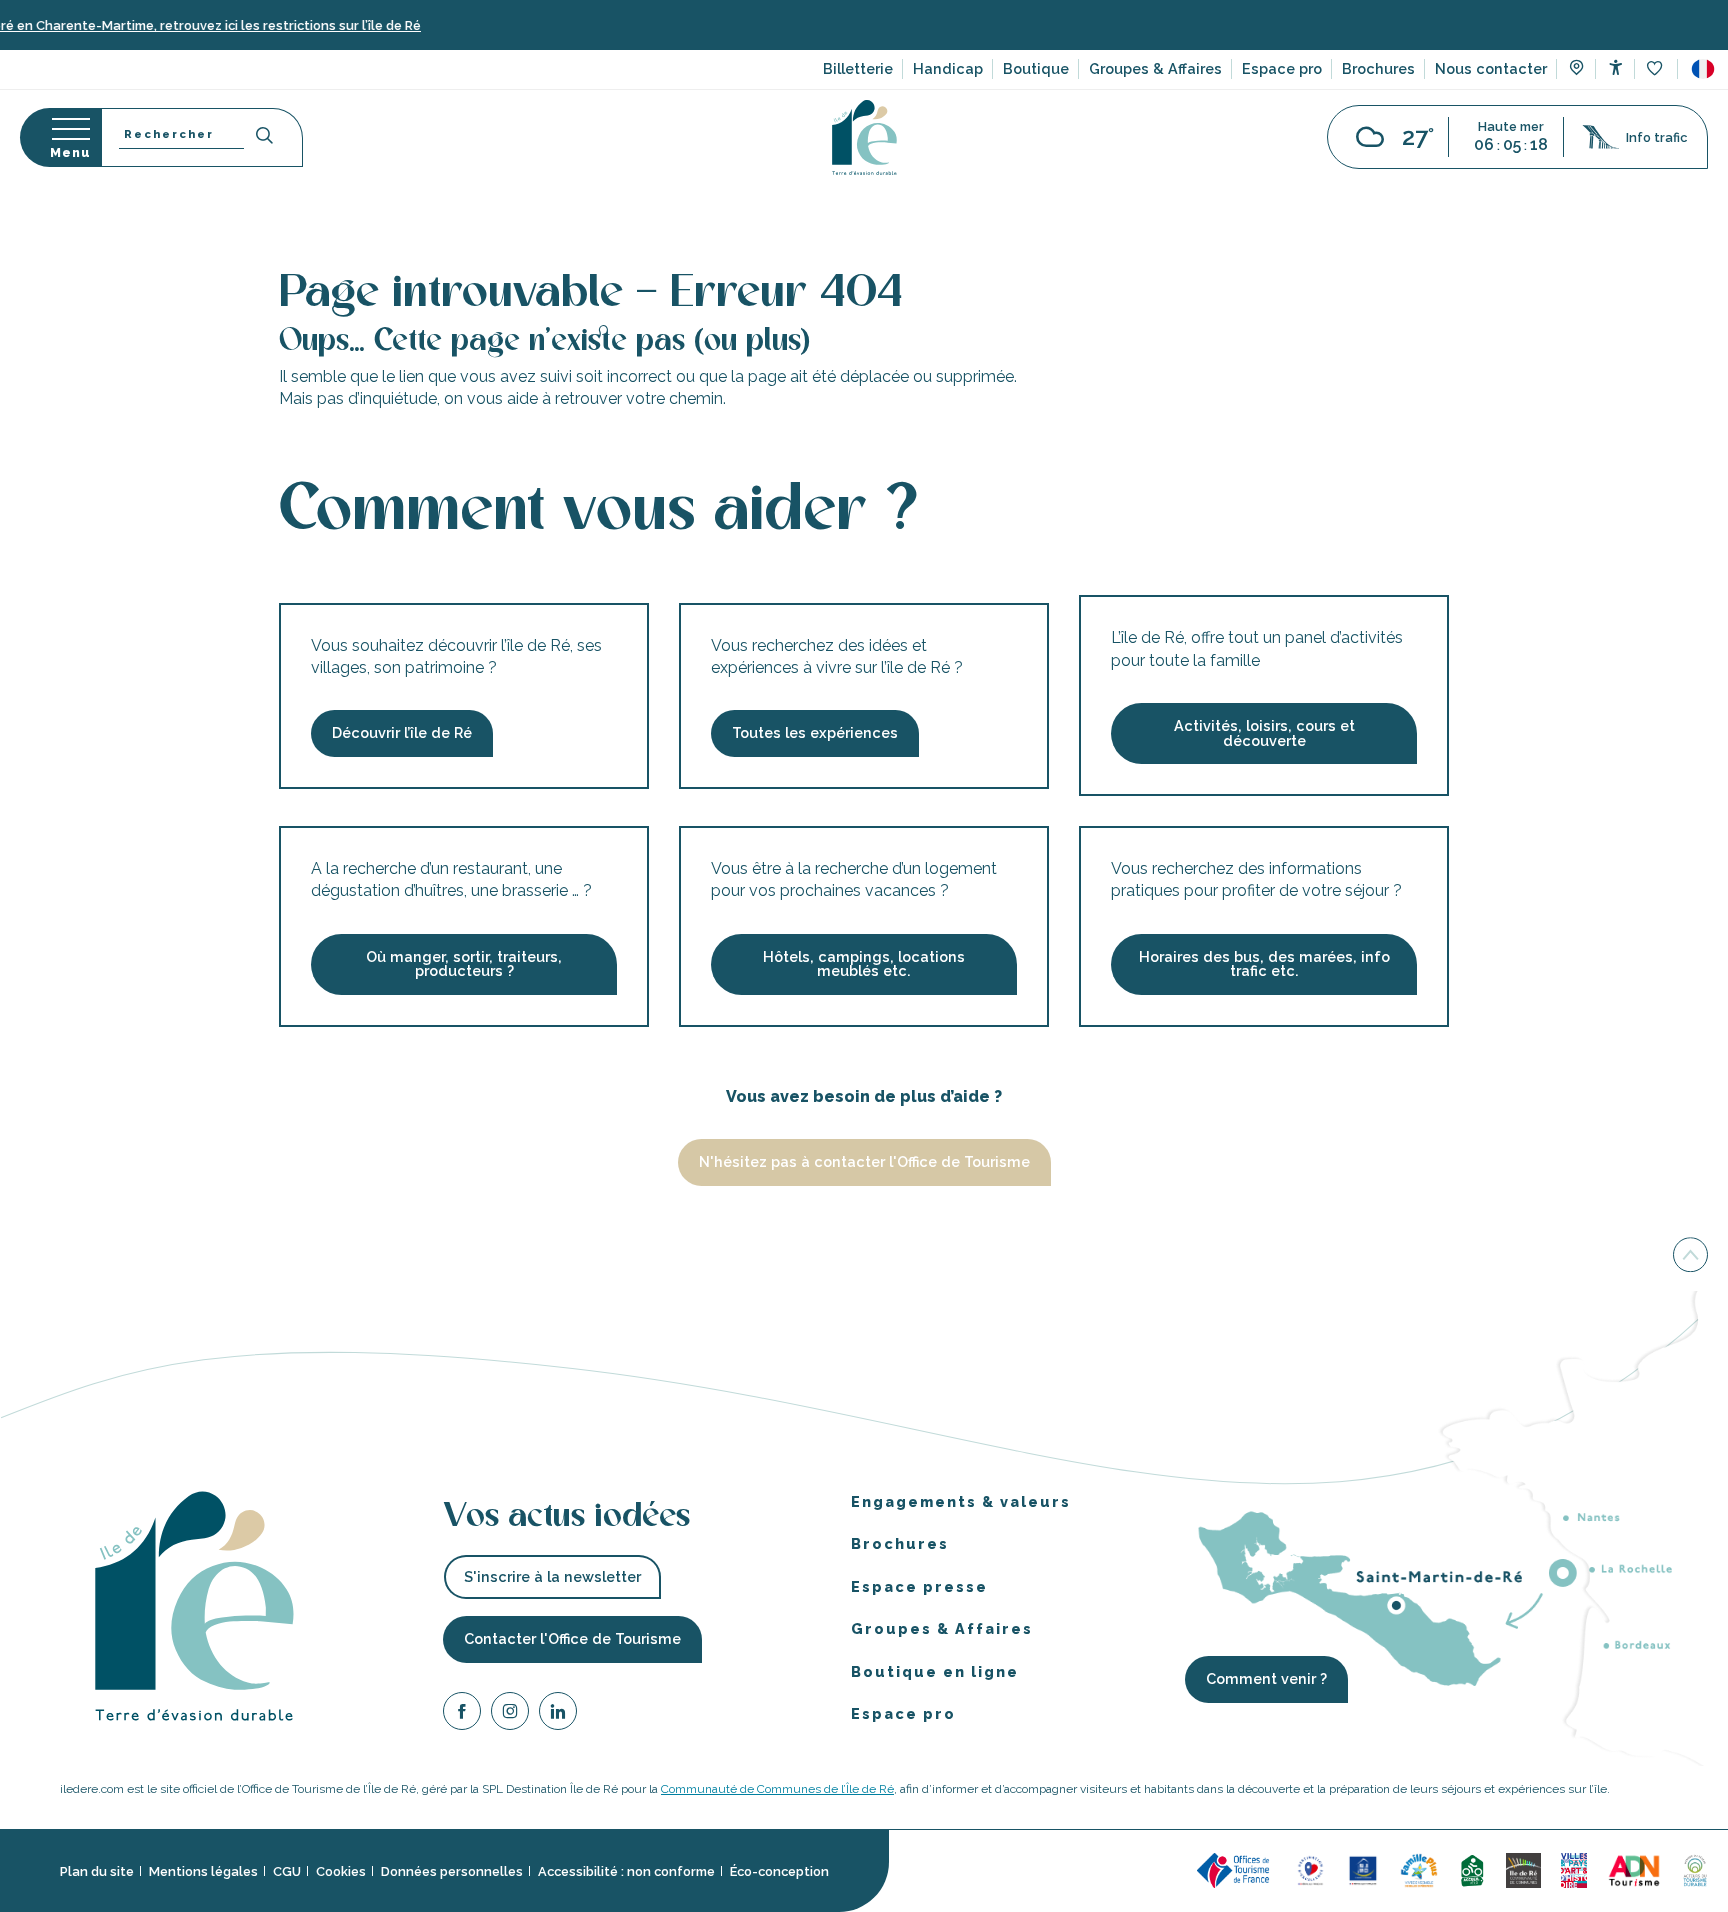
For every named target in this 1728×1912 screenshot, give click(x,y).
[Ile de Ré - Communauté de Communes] (1523, 1869)
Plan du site (97, 1871)
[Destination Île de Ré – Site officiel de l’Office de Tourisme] (864, 137)
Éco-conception (779, 1871)
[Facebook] (462, 1714)
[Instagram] (510, 1714)
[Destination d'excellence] (1310, 1869)
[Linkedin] (558, 1714)
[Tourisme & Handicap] (1363, 1869)
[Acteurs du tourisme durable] (1695, 1869)
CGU (287, 1871)
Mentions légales (203, 1871)
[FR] (1703, 69)
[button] (1703, 69)
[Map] (1576, 70)
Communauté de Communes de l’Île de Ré (777, 1789)
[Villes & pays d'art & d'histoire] (1574, 1869)
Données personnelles (452, 1871)
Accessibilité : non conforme (626, 1871)
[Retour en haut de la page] (1690, 1257)
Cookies (341, 1871)
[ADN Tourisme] (1634, 1869)
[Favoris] (1656, 69)
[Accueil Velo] (1472, 1869)
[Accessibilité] (1615, 67)
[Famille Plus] (1419, 1869)
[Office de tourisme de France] (1236, 1869)
